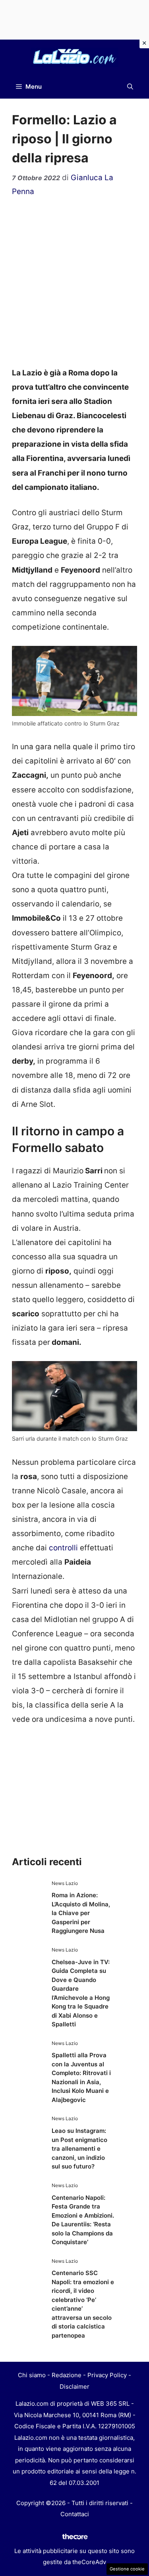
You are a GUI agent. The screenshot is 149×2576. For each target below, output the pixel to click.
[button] (130, 87)
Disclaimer (74, 2387)
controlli (62, 1548)
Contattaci (75, 2514)
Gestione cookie (127, 2569)
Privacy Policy (107, 2375)
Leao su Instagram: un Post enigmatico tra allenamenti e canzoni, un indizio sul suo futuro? (79, 2149)
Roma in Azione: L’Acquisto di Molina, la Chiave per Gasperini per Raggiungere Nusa (81, 1913)
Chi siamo (32, 2375)
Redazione (67, 2375)
